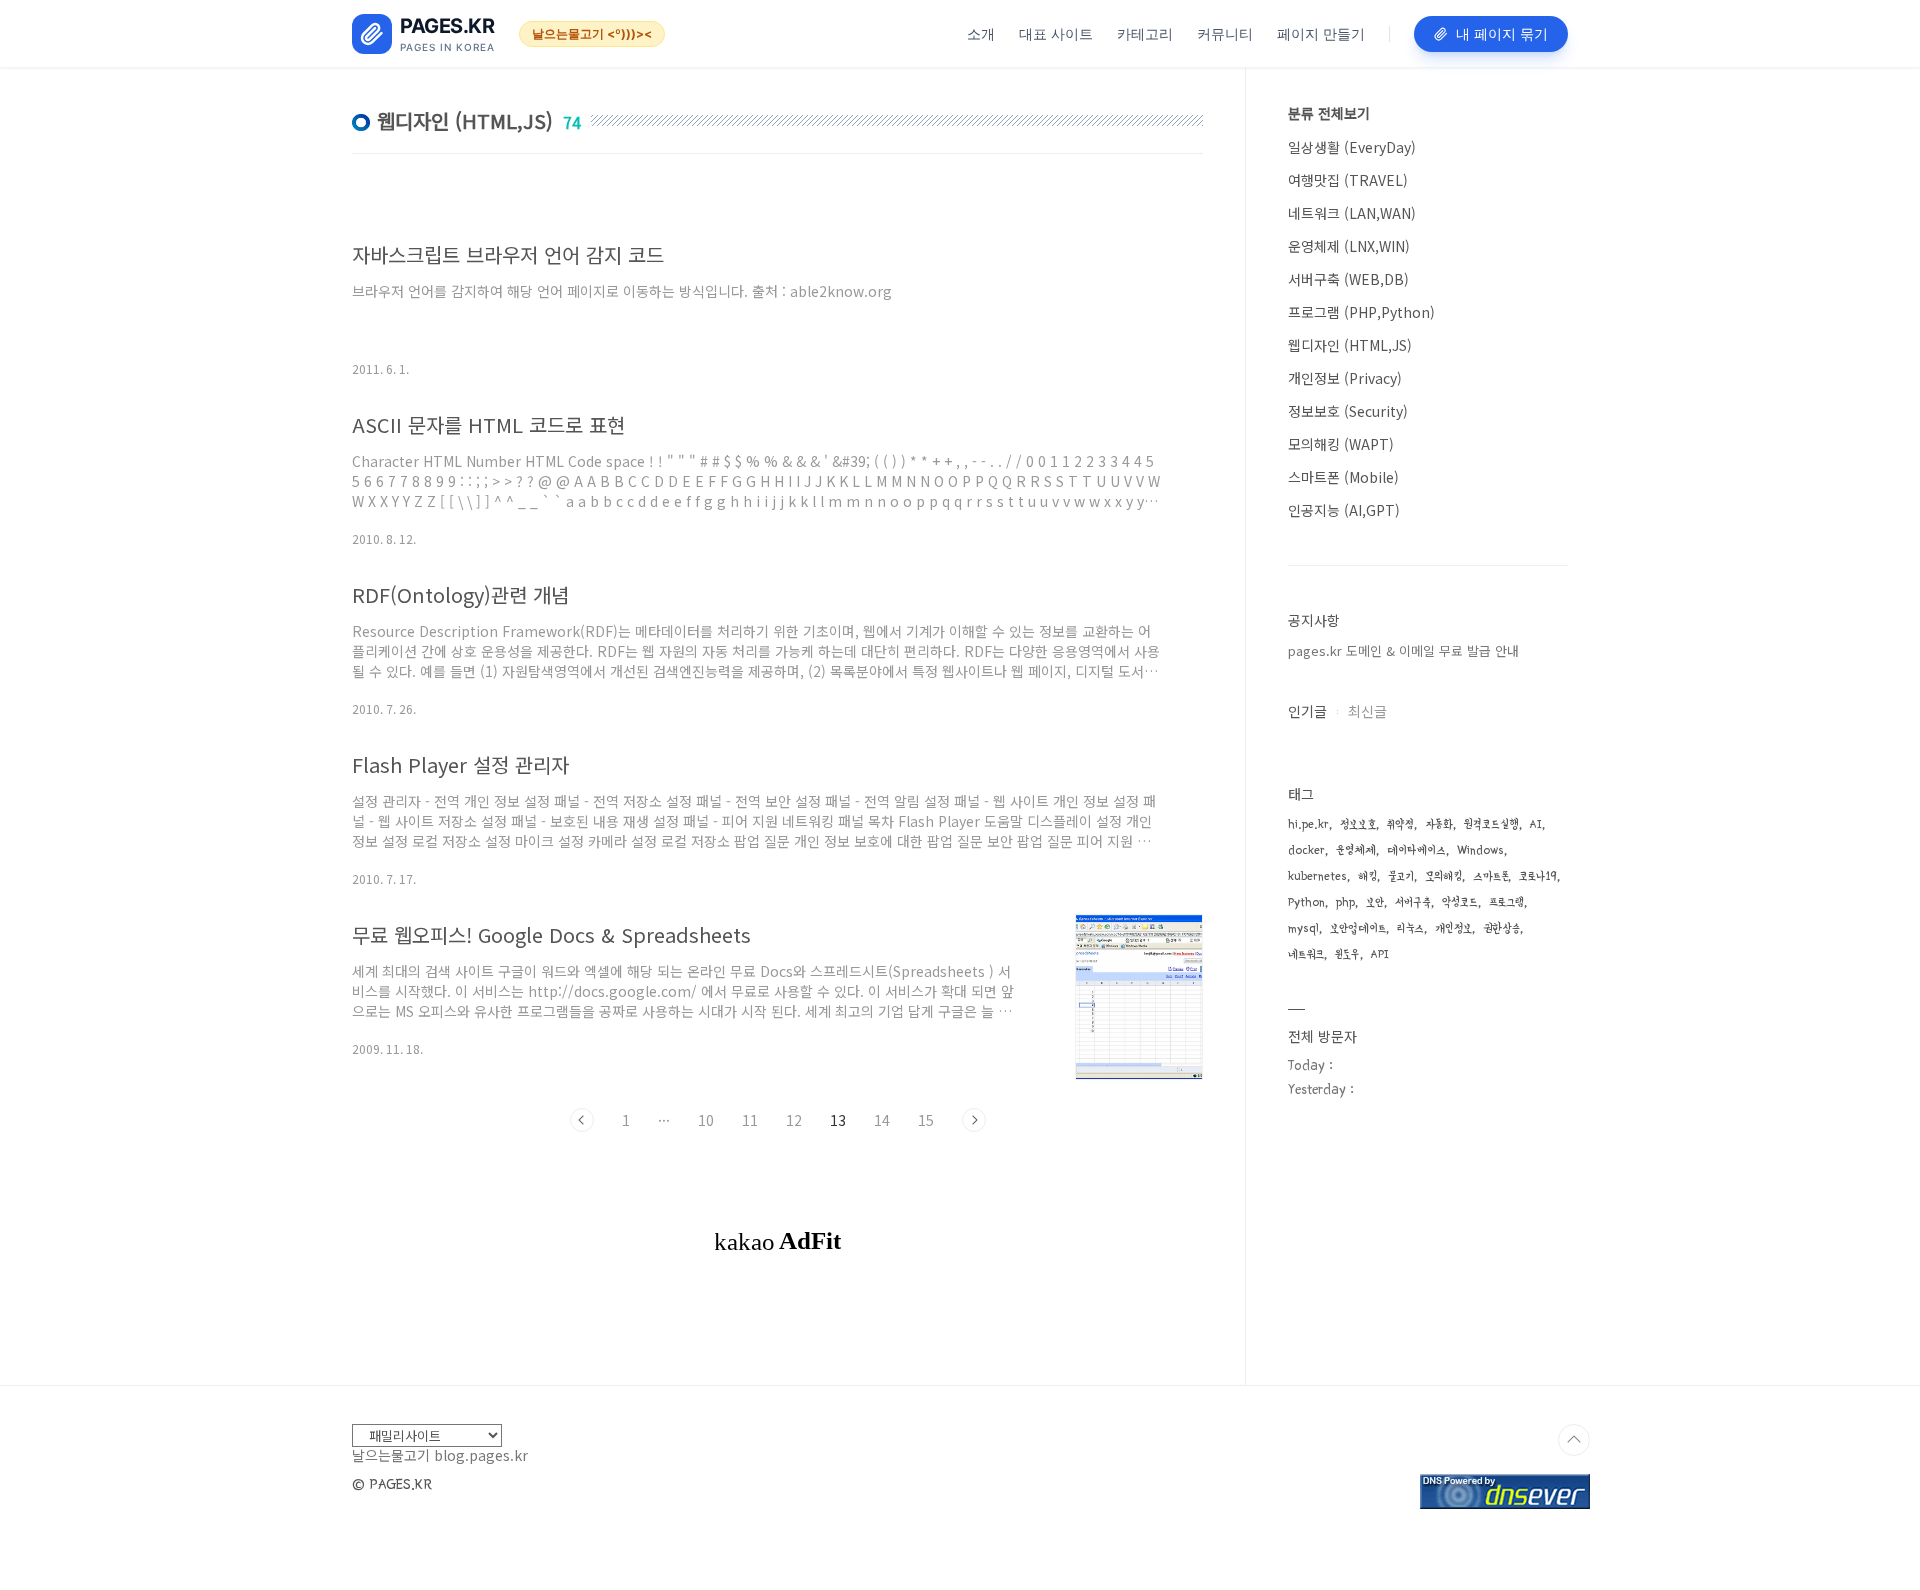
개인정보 (1453, 928)
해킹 (1367, 876)
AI (1536, 824)
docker (1306, 850)
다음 (974, 1120)
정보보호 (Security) (1348, 411)
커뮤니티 (1225, 33)
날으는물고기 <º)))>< (592, 33)
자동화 (1439, 824)
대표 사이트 (1056, 33)
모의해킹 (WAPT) (1341, 444)
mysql (1303, 928)
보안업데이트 (1358, 928)
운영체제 (1356, 850)
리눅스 (1410, 928)
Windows (1480, 850)
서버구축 (1413, 902)
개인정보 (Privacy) (1345, 378)
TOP (1574, 1440)
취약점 (1400, 824)
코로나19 (1538, 876)
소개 (981, 33)
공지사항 (1314, 620)
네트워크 (1306, 954)
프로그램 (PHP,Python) (1361, 312)
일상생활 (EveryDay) (1352, 147)
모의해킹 (1443, 876)
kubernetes (1317, 876)
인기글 (1307, 711)
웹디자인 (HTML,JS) (1350, 345)
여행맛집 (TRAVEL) (1348, 180)
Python (1306, 902)
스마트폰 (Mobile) (1343, 477)
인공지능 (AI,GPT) (1344, 510)
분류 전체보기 (1329, 113)
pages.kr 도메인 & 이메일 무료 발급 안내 (1403, 650)
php (1345, 902)
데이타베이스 (1416, 850)
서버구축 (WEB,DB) (1348, 279)
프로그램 (1506, 902)
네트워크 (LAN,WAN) (1352, 213)
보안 (1375, 902)
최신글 (1367, 711)
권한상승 (1501, 928)
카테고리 (1145, 33)
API (1380, 954)
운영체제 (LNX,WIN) (1349, 246)
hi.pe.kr (1308, 824)
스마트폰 (1490, 876)
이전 (582, 1120)
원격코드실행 (1491, 824)
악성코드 (1460, 902)
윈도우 (1347, 954)
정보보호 (1358, 824)
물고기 (1401, 876)
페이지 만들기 (1321, 33)
